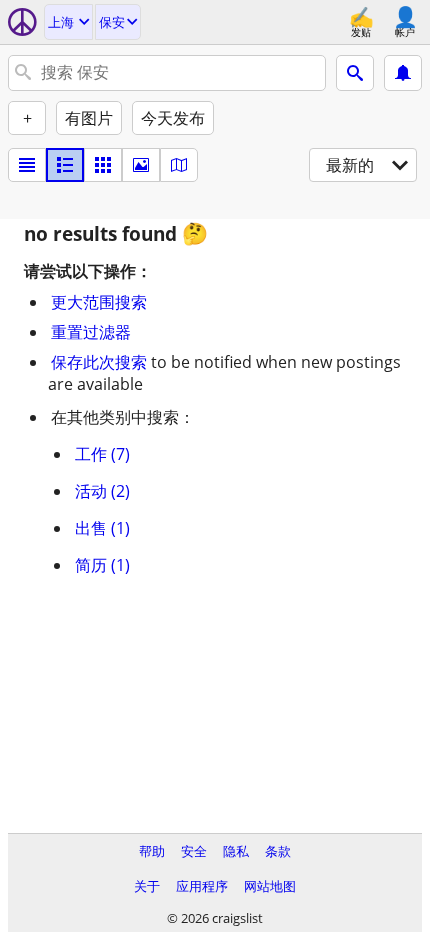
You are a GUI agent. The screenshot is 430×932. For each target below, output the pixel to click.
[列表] (27, 165)
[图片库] (141, 165)
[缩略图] (65, 165)
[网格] (103, 165)
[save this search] (403, 73)
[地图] (179, 165)
